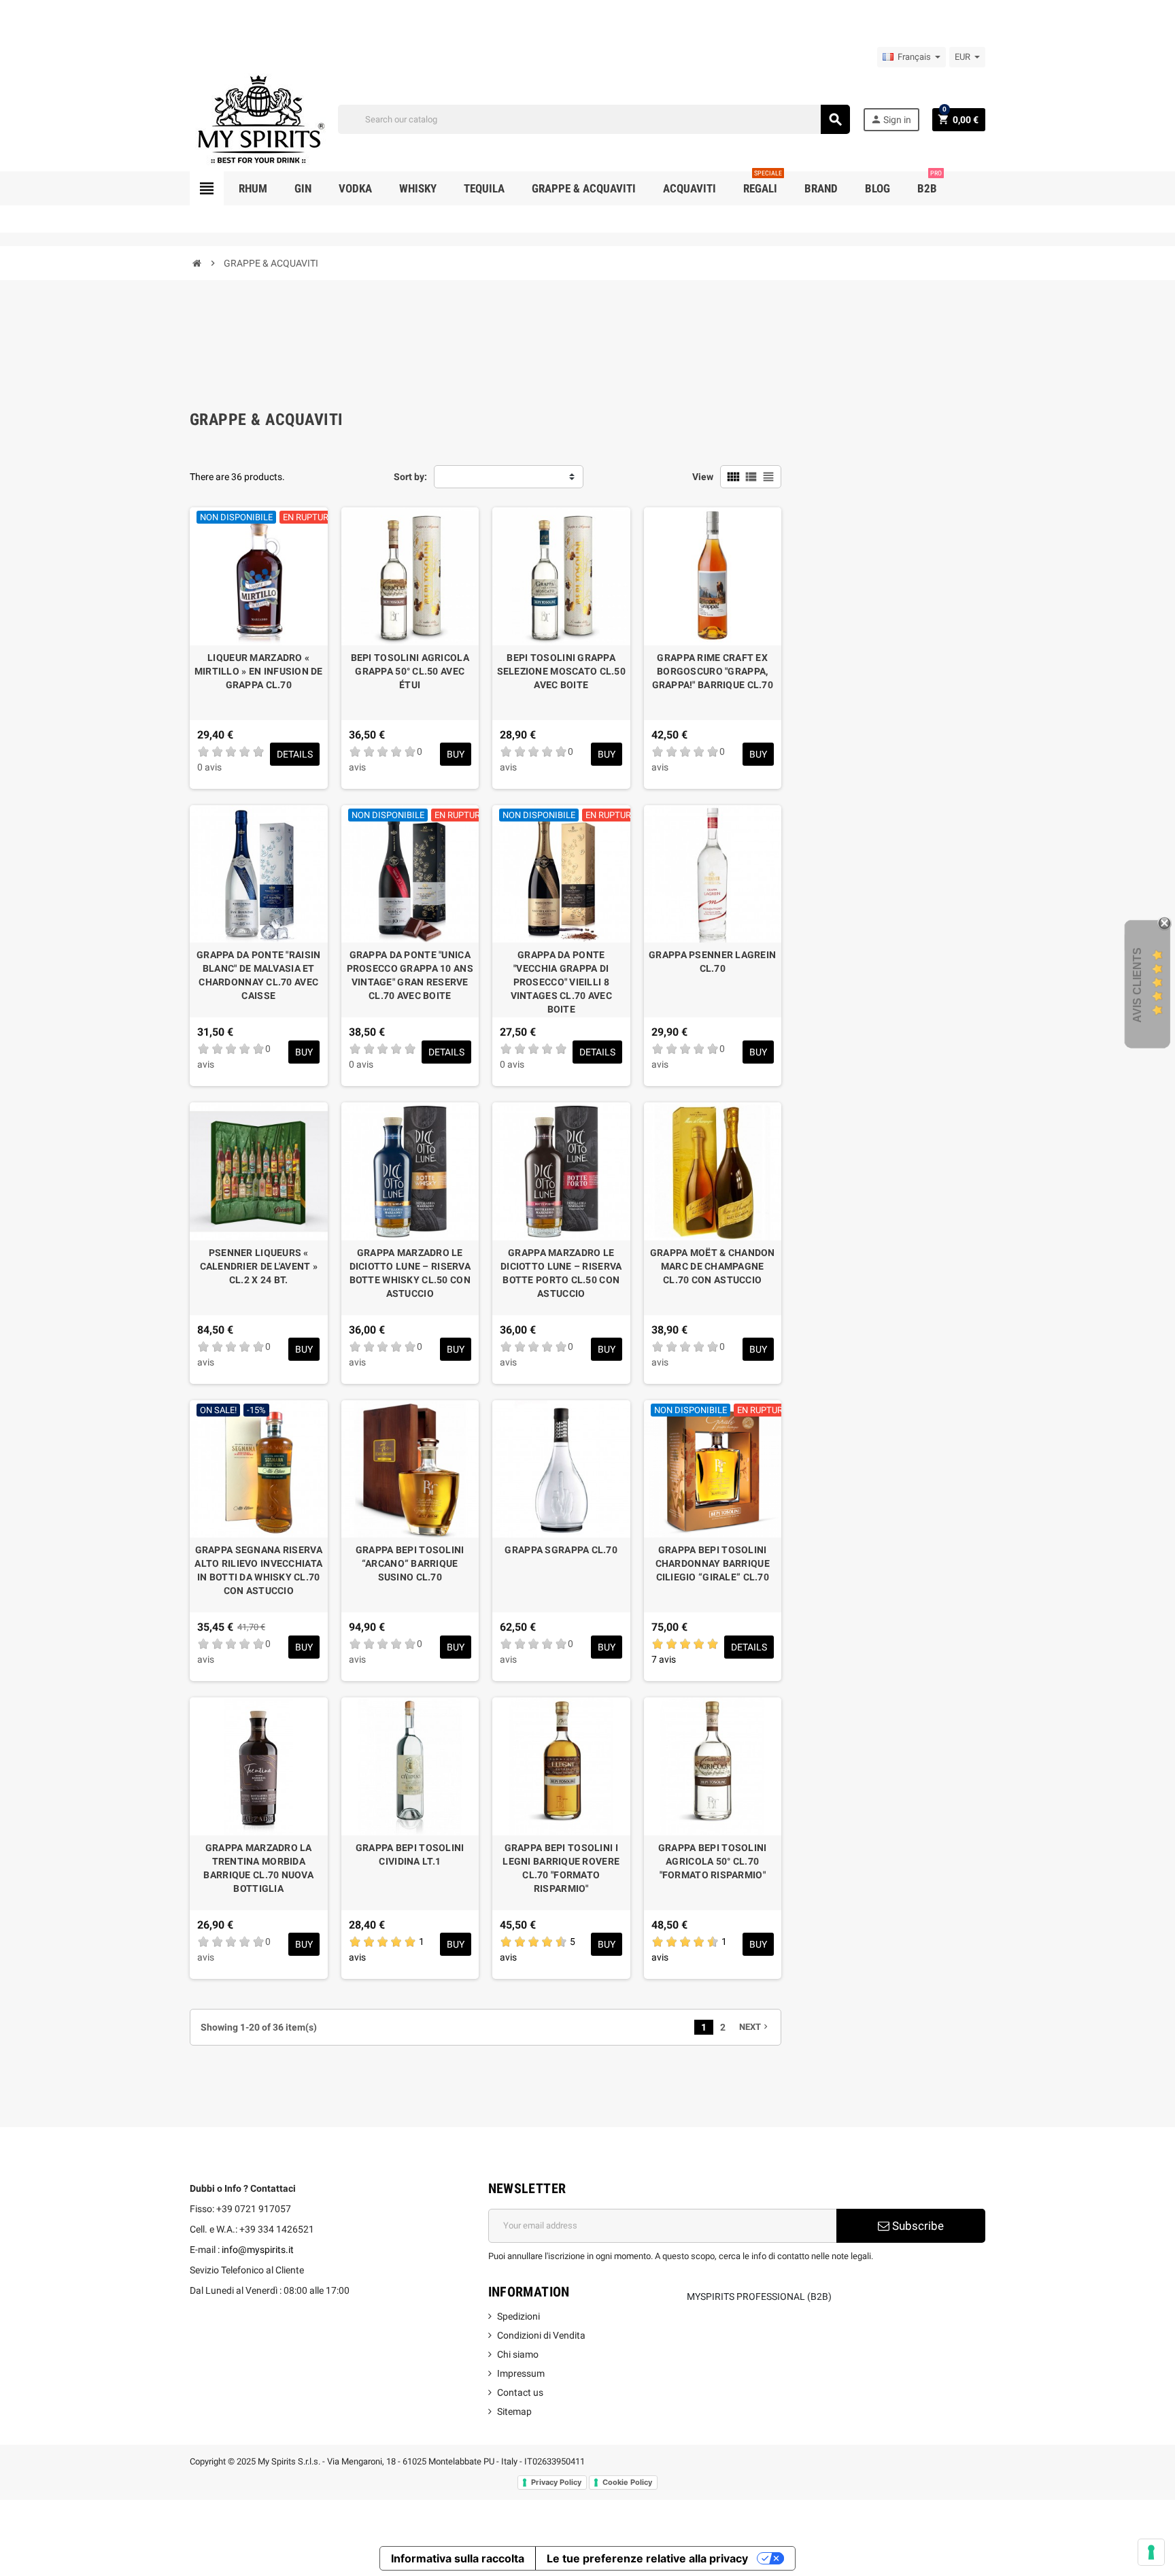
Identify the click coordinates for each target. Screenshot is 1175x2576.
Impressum (521, 2373)
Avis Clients (1137, 984)
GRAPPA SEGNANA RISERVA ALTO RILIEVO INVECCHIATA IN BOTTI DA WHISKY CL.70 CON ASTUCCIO (258, 1570)
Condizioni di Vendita (541, 2335)
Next (755, 2027)
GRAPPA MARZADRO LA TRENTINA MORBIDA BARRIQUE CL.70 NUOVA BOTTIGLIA (258, 1868)
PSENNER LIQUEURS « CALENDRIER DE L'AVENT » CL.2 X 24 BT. (259, 1266)
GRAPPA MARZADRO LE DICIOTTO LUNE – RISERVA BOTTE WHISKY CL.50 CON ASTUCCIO (410, 1273)
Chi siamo (518, 2354)
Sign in (891, 119)
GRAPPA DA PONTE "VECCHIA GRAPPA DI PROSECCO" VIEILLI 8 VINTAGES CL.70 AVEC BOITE (561, 982)
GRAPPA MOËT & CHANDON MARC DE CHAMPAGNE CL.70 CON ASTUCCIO (713, 1266)
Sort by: (410, 477)
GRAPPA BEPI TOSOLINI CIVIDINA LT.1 (410, 1854)
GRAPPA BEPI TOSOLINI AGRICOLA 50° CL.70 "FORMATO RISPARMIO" (713, 1861)
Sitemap (514, 2411)
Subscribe (917, 2226)
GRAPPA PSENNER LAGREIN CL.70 (712, 962)
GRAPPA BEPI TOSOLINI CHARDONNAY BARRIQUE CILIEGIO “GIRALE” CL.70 (713, 1563)
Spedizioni (518, 2316)
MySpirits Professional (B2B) (759, 2297)
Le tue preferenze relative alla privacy (647, 2558)
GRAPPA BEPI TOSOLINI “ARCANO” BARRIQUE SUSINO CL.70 (410, 1563)
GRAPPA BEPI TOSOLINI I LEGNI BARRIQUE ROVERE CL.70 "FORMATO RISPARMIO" (561, 1868)
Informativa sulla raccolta (458, 2558)
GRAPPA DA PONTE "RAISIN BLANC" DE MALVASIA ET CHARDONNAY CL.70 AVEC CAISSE (258, 975)
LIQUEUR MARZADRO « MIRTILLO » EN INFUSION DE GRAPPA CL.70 (259, 671)
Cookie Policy (627, 2482)
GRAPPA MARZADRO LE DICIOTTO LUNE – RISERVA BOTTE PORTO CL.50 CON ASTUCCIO (561, 1273)
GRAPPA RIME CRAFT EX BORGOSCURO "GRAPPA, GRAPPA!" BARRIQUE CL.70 (713, 671)
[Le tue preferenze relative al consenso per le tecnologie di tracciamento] (1151, 2552)
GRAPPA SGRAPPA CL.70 (561, 1550)
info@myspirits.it (258, 2250)
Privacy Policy (556, 2482)
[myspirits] (258, 118)
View (703, 477)
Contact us (520, 2392)
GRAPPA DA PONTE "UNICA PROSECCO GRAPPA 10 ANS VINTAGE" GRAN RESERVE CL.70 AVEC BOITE (410, 975)
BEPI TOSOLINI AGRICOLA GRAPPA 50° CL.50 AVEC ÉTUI (410, 671)
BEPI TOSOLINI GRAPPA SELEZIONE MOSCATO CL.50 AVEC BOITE (561, 671)
